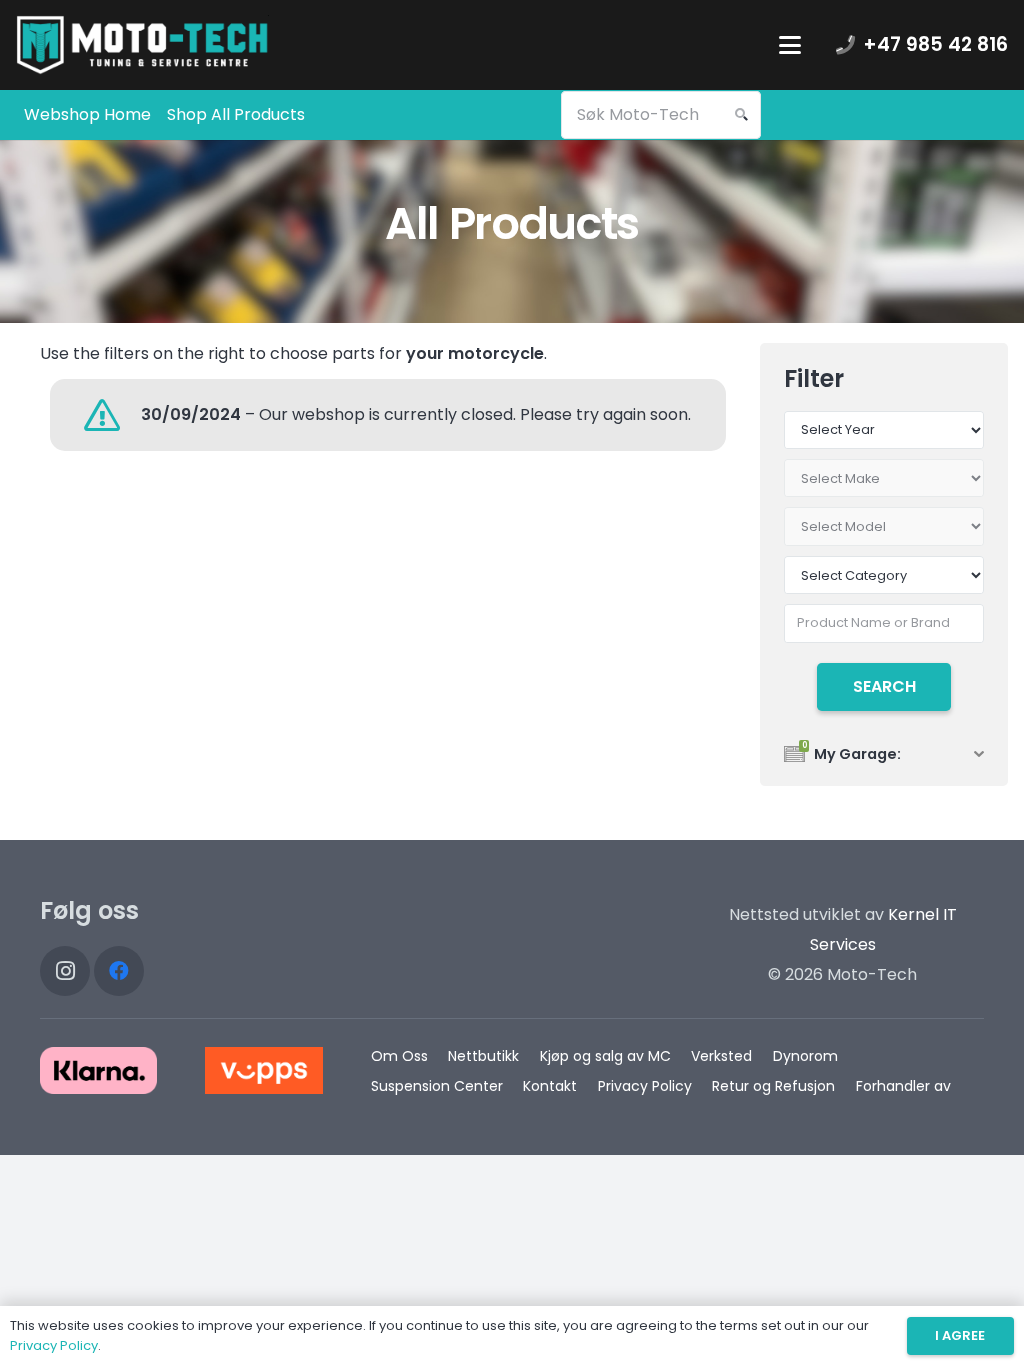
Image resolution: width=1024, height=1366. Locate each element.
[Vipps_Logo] (263, 1071)
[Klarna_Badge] (98, 1070)
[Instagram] (65, 971)
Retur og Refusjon (773, 1086)
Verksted (721, 1056)
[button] (790, 45)
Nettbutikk (483, 1056)
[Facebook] (119, 971)
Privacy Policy (645, 1086)
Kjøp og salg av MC (605, 1056)
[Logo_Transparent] (142, 45)
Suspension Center (437, 1086)
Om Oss (399, 1056)
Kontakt (550, 1086)
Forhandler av (903, 1086)
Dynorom (805, 1056)
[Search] (741, 115)
